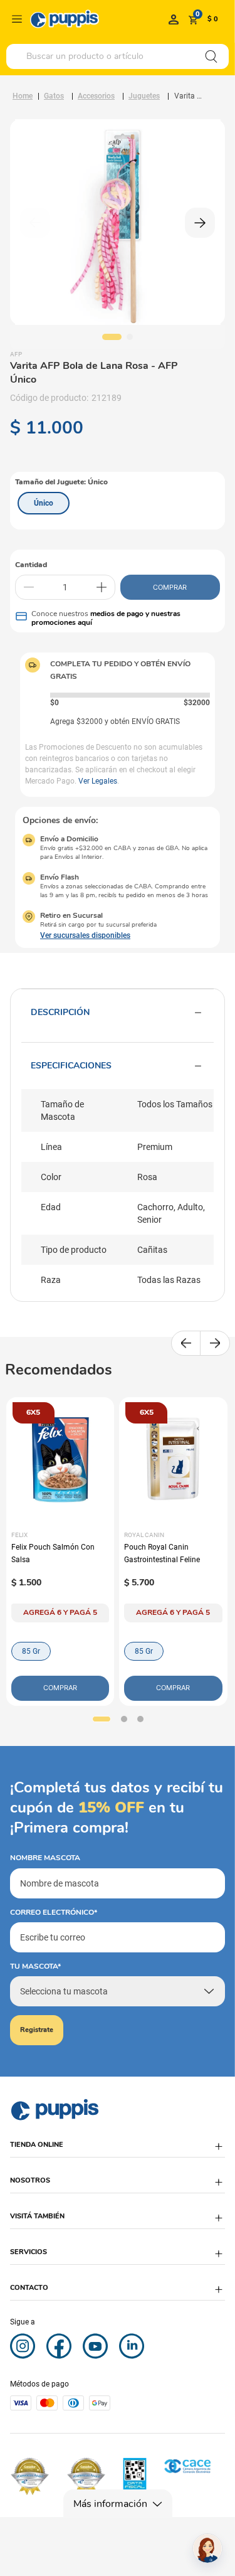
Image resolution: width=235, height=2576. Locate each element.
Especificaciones (71, 1066)
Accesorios (96, 96)
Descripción (60, 1012)
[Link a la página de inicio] (23, 96)
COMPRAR (170, 587)
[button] (44, 503)
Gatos (54, 96)
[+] (102, 587)
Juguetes (144, 96)
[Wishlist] (174, 19)
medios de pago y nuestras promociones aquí (106, 618)
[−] (29, 587)
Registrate (37, 2030)
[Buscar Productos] (211, 56)
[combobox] (118, 56)
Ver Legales (98, 781)
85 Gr (31, 1651)
